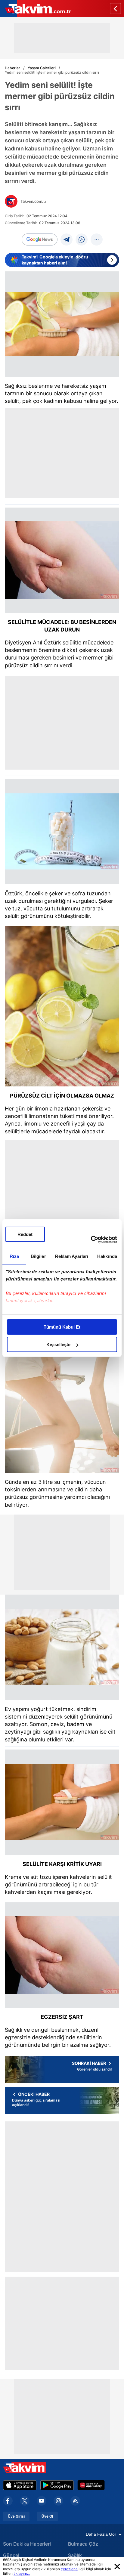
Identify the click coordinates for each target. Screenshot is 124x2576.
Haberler (12, 68)
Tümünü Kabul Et (62, 1327)
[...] (97, 239)
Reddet (25, 1234)
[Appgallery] (91, 2485)
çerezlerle (69, 2569)
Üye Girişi (16, 2516)
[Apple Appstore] (20, 2485)
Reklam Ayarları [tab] (72, 1256)
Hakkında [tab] (107, 1256)
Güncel (11, 2555)
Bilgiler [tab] (38, 1256)
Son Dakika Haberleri (27, 2544)
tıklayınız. (22, 2573)
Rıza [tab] (14, 1256)
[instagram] (58, 2501)
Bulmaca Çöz (83, 2544)
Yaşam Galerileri (42, 68)
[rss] (75, 2501)
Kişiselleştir (59, 1344)
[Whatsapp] (82, 239)
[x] (25, 2501)
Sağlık (75, 2555)
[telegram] (67, 239)
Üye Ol (47, 2516)
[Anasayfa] (115, 9)
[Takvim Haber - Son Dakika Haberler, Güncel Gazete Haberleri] (36, 9)
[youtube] (42, 2501)
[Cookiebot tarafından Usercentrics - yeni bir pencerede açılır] (91, 1240)
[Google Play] (57, 2485)
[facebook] (8, 2501)
